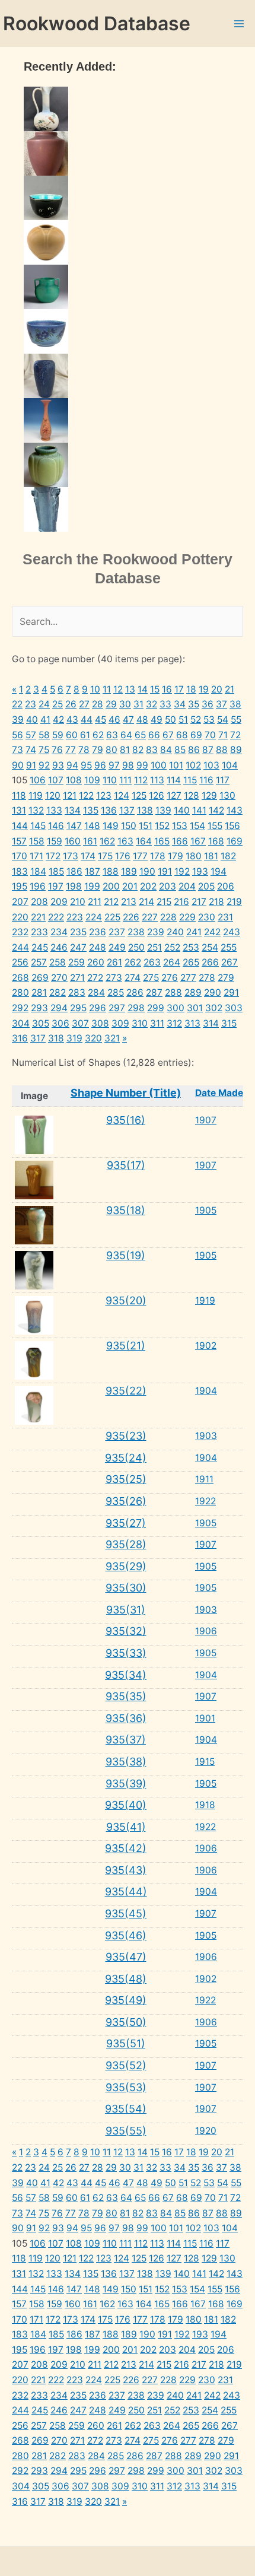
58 (44, 735)
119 (36, 795)
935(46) (126, 1935)
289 (193, 992)
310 (140, 1023)
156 (232, 826)
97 (114, 765)
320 (93, 1038)
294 (59, 1008)
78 (84, 750)
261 (114, 962)
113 (157, 780)
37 (221, 704)
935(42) (126, 1848)
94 (72, 765)
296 (98, 1008)
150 (129, 826)
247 (78, 947)
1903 (206, 1436)
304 (21, 1023)
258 (58, 962)
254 (210, 947)
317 (38, 1038)
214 (146, 902)
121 (70, 795)
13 (130, 689)
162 (107, 841)
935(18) (126, 1210)
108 (74, 780)
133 (54, 810)
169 (235, 841)
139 (163, 810)
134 (73, 810)
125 (139, 795)
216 (181, 902)
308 (100, 1023)
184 (38, 871)
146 (56, 826)
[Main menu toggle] (239, 23)
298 (136, 1008)
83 (152, 750)
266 (210, 962)
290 (213, 992)
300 (176, 1008)
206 (226, 886)
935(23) (126, 1436)
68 (182, 735)
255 (229, 947)
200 (111, 886)
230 (207, 917)
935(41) (126, 1827)
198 (74, 886)
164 (144, 841)
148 (92, 826)
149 (111, 826)
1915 (205, 1762)
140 (182, 810)
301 (195, 1008)
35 (194, 704)
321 (112, 1038)
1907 (206, 1120)
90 (18, 765)
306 (60, 1023)
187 (93, 871)
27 (84, 704)
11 (107, 689)
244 (20, 947)
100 (159, 765)
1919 (205, 1300)
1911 (204, 1479)
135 (91, 810)
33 (165, 704)
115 (190, 780)
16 (167, 689)
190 (147, 871)
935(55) (126, 2131)
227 (150, 917)
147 (74, 826)
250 (136, 947)
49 (157, 720)
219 (234, 902)
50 (170, 720)
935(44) (126, 1891)
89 (236, 750)
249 (117, 947)
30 (125, 704)
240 (175, 932)
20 (217, 689)
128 (192, 795)
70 (210, 735)
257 (39, 962)
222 (56, 917)
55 (236, 720)
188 (111, 871)
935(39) (126, 1783)
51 (183, 720)
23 (31, 704)
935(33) (126, 1653)
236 (98, 932)
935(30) (126, 1588)
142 (216, 810)
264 (172, 962)
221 (38, 917)
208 (39, 902)
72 (235, 735)
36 (208, 704)
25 (58, 704)
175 (105, 856)
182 (228, 856)
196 (38, 886)
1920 (206, 2131)
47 (128, 720)
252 (172, 947)
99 (142, 765)
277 (188, 978)
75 (44, 750)
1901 (205, 1718)
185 (56, 871)
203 (168, 886)
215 (164, 902)
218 (216, 902)
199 (92, 886)
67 (168, 735)
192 (182, 871)
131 (19, 810)
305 (41, 1023)
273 (114, 978)
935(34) (126, 1675)
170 (20, 856)
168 (216, 841)
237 (117, 932)
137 (127, 810)
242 (212, 932)
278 (207, 978)
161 (90, 841)
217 (199, 902)
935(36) (126, 1718)
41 (45, 720)
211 (95, 902)
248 (98, 947)
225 (112, 917)
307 (80, 1023)
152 (162, 826)
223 (75, 917)
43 (72, 720)
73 (17, 750)
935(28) (126, 1544)
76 (57, 750)
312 (174, 1023)
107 (56, 780)
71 (223, 735)
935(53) (126, 2087)
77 (71, 750)
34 (180, 704)
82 (138, 750)
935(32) (126, 1631)
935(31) (126, 1610)
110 (110, 780)
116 (206, 780)
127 (174, 795)
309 (120, 1023)
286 (135, 992)
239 (156, 932)
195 (20, 886)
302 (214, 1008)
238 (136, 932)
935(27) (126, 1523)
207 (20, 902)
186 (74, 871)
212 (111, 902)
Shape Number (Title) (126, 1093)
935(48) (126, 1979)
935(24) (126, 1458)
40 (32, 720)
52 (196, 720)
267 (230, 962)
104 (230, 765)
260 (96, 962)
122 (86, 795)
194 (219, 871)
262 (133, 962)
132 (36, 810)
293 (39, 1008)
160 (73, 841)
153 (180, 826)
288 (173, 992)
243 (232, 932)
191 (165, 871)
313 (192, 1023)
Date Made (219, 1093)
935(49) (126, 2000)
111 (125, 780)
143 (235, 810)
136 (109, 810)
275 (151, 978)
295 (78, 1008)
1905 (206, 1210)
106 (38, 780)
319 (74, 1038)
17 (179, 689)
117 (223, 780)
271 (77, 978)
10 (95, 689)
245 (40, 947)
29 (111, 704)
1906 (206, 1631)
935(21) (126, 1346)
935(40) (126, 1805)
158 (37, 841)
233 (39, 932)
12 (118, 689)
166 (180, 841)
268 (20, 978)
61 (85, 735)
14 (143, 689)
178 (158, 856)
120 (53, 795)
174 (88, 856)
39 (18, 720)
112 (141, 780)
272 (95, 978)
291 (231, 992)
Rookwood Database (97, 23)
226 (131, 917)
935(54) (126, 2109)
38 (235, 704)
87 (208, 750)
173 (71, 856)
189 (129, 871)
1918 (205, 1805)
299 (156, 1008)
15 (155, 689)
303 (234, 1008)
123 (104, 795)
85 (180, 750)
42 (58, 720)
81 (125, 750)
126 (157, 795)
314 (211, 1023)
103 (211, 765)
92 (44, 765)
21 (230, 689)
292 (20, 1008)
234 (59, 932)
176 (123, 856)
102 (193, 765)
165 (162, 841)
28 (98, 704)
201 (130, 886)
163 (125, 841)
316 (20, 1038)
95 (86, 765)
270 (59, 978)
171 (36, 856)
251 (154, 947)
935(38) (126, 1762)
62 (98, 735)
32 (152, 704)
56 (17, 735)
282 (58, 992)
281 (39, 992)
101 (176, 765)
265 (191, 962)
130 (227, 795)
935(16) (126, 1120)
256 (20, 962)
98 (128, 765)
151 (146, 826)
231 (225, 917)
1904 (206, 1391)
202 (148, 886)
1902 (206, 1346)
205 (206, 886)
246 (59, 947)
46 (114, 720)
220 (20, 917)
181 (211, 856)
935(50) (126, 2022)
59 (58, 735)
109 (92, 780)
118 (19, 795)
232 (20, 932)
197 (56, 886)
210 (78, 902)
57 (31, 735)
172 (53, 856)
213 (129, 902)
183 (20, 871)
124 (122, 795)
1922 (205, 1501)
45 (101, 720)
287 (154, 992)
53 (209, 720)
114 (174, 780)
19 (204, 689)
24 (44, 704)
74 (31, 750)
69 (196, 735)
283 (77, 992)
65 (140, 735)
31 (138, 704)
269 (40, 978)
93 (58, 765)
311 (157, 1023)
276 (170, 978)
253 (191, 947)
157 (19, 841)
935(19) (126, 1255)
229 (187, 917)
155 (215, 826)
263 (152, 962)
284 (96, 992)
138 (145, 810)
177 (140, 856)
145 (38, 826)
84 (166, 750)
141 (199, 810)
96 (100, 765)
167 (198, 841)
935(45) (126, 1913)
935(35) (126, 1696)
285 (116, 992)
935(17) (126, 1165)
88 (222, 750)
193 (200, 871)
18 (191, 689)
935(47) (126, 1957)
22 (17, 704)
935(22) (126, 1391)
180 (194, 856)
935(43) (126, 1870)
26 (71, 704)
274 (133, 978)
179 (176, 856)
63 (112, 735)
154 (197, 826)
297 (117, 1008)
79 (98, 750)
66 (154, 735)
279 (226, 978)
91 (31, 765)
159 (55, 841)
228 (168, 917)
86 (194, 750)
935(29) (126, 1566)
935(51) (126, 2043)
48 (142, 720)
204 (187, 886)
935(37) (126, 1740)
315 (229, 1023)
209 (59, 902)
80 (111, 750)
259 (76, 962)
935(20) (126, 1300)
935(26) (126, 1501)
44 (87, 720)
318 (56, 1038)
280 (20, 992)
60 (72, 735)
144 (20, 826)
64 (126, 735)
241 (194, 932)
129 (209, 795)
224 (94, 917)
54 (223, 720)
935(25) (126, 1479)
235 (78, 932)
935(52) (126, 2065)
